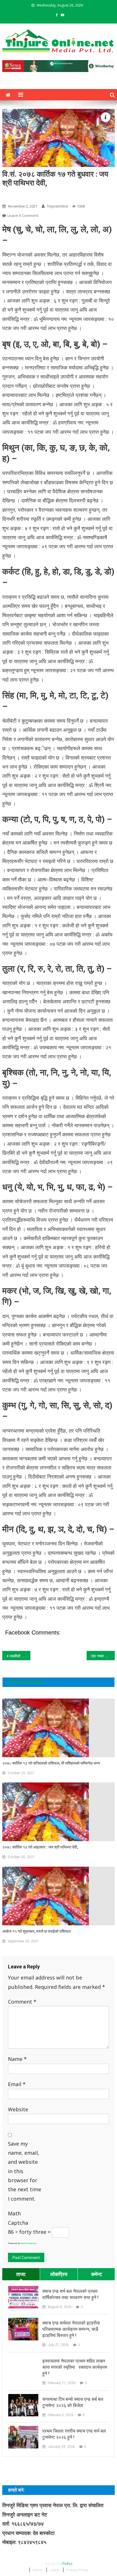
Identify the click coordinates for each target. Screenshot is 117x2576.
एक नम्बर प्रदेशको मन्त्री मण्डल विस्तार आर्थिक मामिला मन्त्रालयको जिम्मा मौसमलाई (103, 1656)
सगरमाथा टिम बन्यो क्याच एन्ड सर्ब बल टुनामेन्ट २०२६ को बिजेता (73, 2402)
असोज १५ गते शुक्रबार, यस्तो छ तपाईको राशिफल (36, 1931)
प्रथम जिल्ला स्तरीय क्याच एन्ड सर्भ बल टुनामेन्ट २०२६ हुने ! (74, 2434)
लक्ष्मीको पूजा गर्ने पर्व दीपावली (20, 1656)
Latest (55, 2570)
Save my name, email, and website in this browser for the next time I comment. (25, 2171)
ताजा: (21, 2274)
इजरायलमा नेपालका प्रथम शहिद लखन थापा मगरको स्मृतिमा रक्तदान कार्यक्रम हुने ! (75, 2367)
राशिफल (11, 193)
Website (18, 2109)
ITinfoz (67, 2564)
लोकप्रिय (59, 2274)
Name (17, 2059)
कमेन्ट (97, 2274)
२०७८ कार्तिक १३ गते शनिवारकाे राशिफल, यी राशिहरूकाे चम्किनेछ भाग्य (51, 1763)
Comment (22, 2002)
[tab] (21, 2274)
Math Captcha (18, 2218)
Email (17, 2084)
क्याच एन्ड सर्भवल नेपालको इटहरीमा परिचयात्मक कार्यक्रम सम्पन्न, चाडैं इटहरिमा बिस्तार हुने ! (71, 2329)
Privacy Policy (77, 2570)
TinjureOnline (57, 206)
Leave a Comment (23, 215)
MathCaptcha (29, 2243)
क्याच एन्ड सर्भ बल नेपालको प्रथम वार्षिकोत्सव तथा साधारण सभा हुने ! (70, 2294)
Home (38, 2570)
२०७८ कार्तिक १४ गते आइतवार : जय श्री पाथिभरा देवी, (40, 1847)
